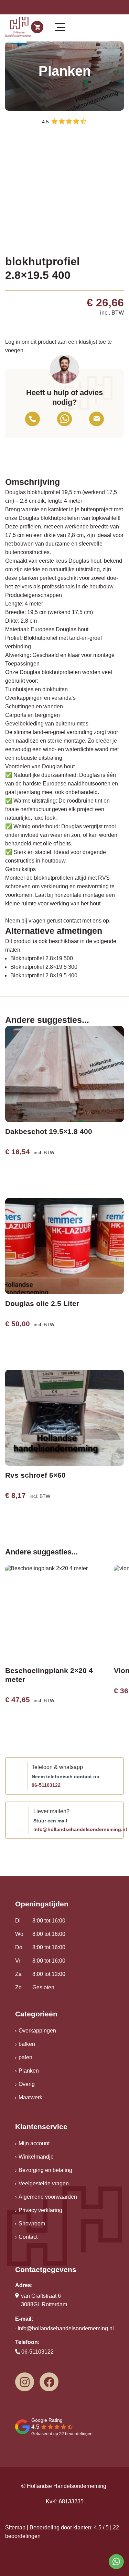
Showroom (32, 2224)
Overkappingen (37, 2031)
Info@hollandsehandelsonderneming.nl (80, 1829)
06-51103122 (46, 1785)
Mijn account (34, 2143)
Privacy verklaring (40, 2210)
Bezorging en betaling (45, 2170)
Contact (28, 2237)
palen (25, 2057)
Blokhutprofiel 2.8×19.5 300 (44, 967)
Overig (27, 2084)
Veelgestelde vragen (44, 2183)
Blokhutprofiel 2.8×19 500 (42, 958)
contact (72, 921)
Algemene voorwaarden (48, 2197)
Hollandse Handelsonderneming (67, 2486)
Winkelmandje (36, 2157)
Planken (29, 2071)
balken (27, 2044)
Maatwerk (30, 2097)
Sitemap (15, 2528)
